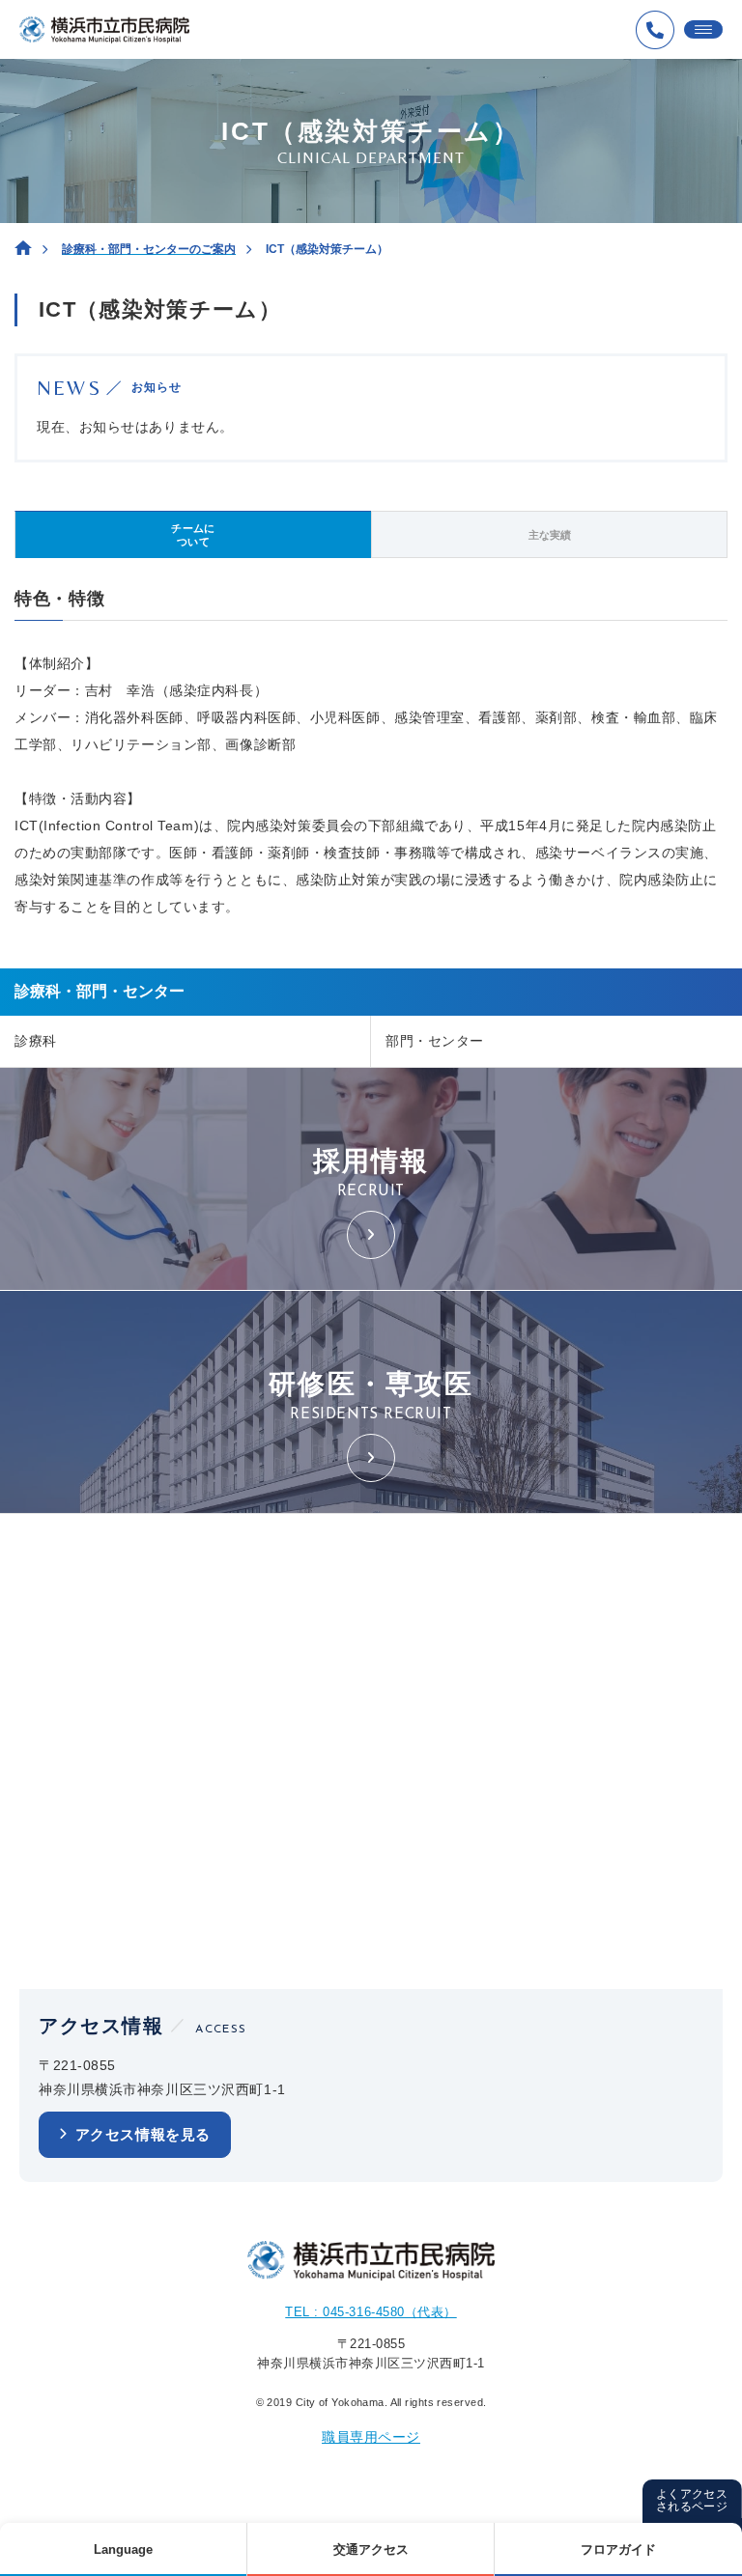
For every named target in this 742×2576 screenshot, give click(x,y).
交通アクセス (371, 2549)
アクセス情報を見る (143, 2134)
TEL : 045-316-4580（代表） (371, 2312)
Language (123, 2549)
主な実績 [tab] (550, 535)
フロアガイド (618, 2549)
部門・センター (435, 1041)
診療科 (36, 1041)
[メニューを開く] (703, 30)
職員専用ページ (371, 2437)
